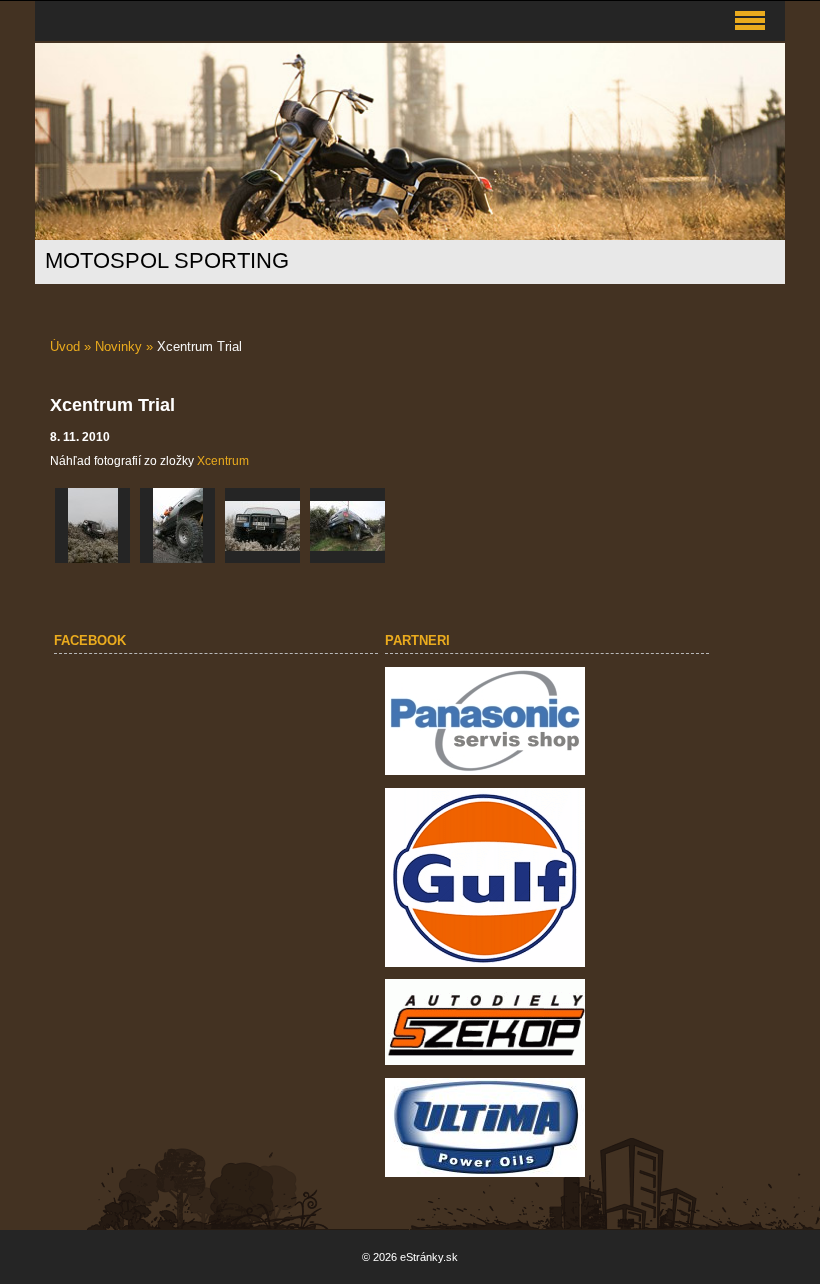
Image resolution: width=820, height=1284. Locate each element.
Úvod (65, 346)
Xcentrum (223, 461)
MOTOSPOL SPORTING (167, 260)
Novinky (118, 346)
